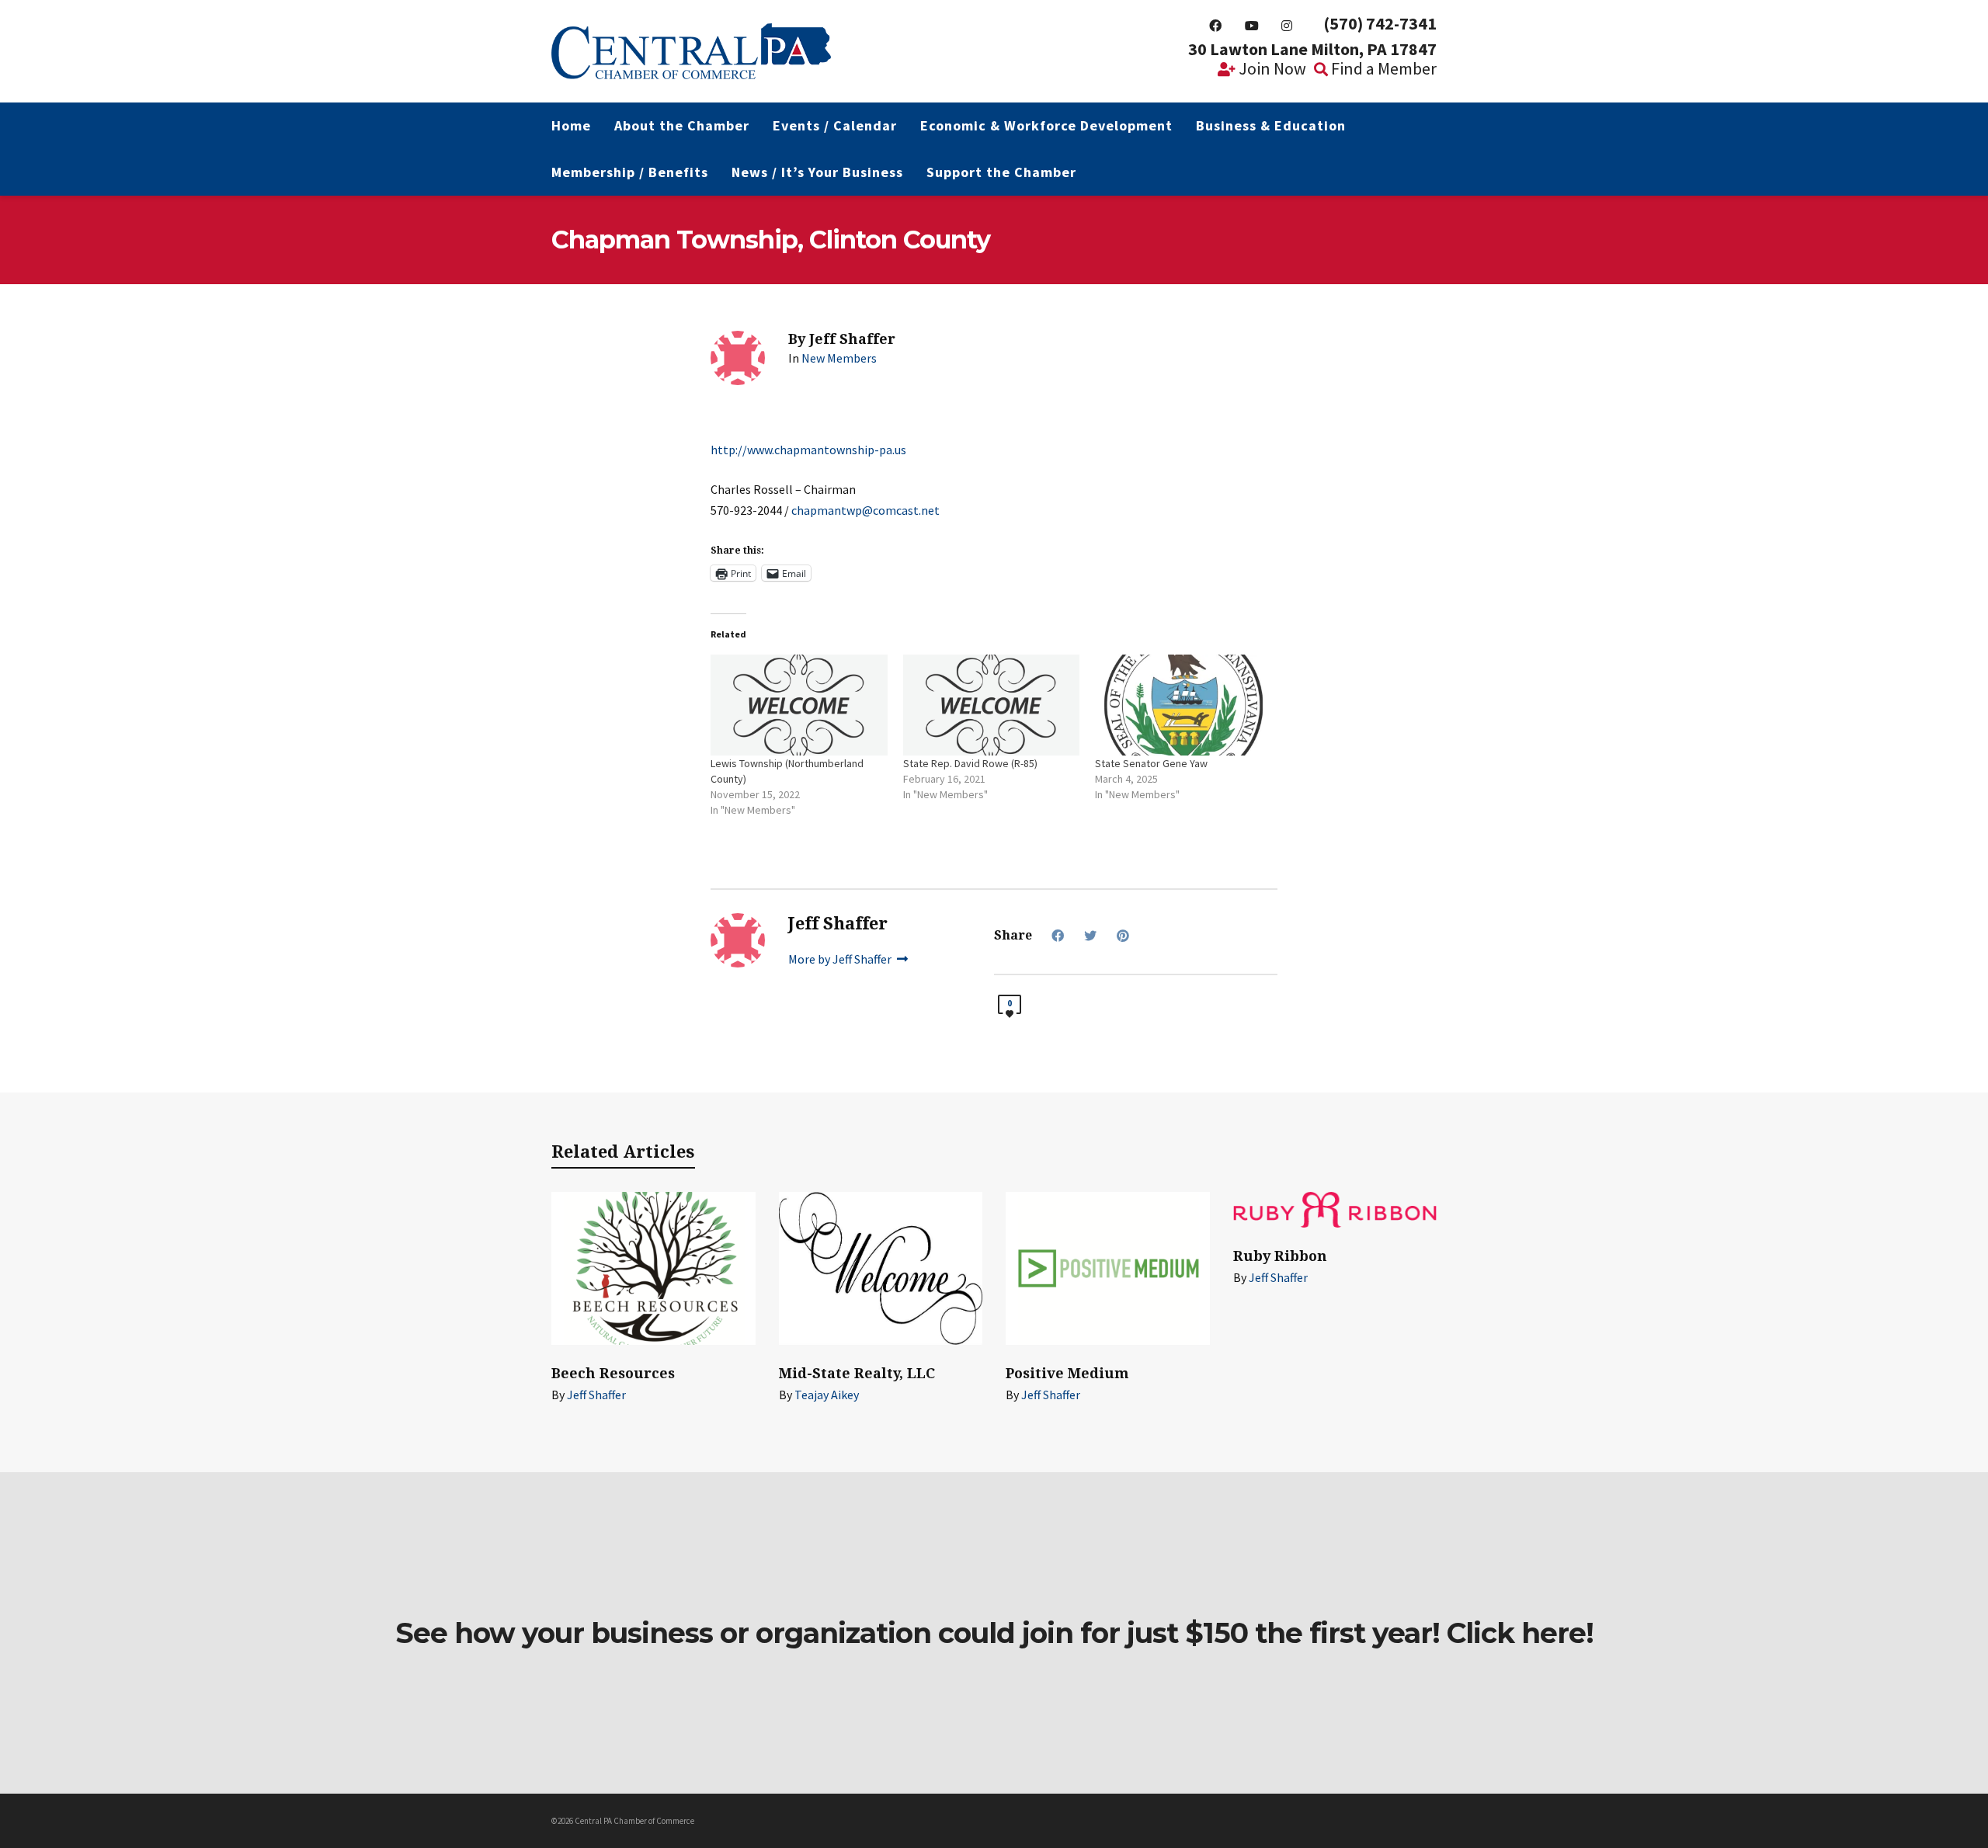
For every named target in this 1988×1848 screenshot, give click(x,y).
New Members (839, 358)
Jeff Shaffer (596, 1395)
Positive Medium (1067, 1373)
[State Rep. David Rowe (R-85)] (992, 705)
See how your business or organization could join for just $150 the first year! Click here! (994, 1633)
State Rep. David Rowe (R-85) (970, 763)
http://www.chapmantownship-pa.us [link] (808, 450)
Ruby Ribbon (1280, 1256)
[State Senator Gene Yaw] (1183, 705)
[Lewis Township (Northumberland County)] (799, 705)
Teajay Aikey (827, 1395)
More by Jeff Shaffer (841, 959)
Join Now (1271, 68)
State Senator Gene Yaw (1151, 763)
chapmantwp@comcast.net (865, 510)
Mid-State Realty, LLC (857, 1373)
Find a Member (1382, 68)
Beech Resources (613, 1373)
